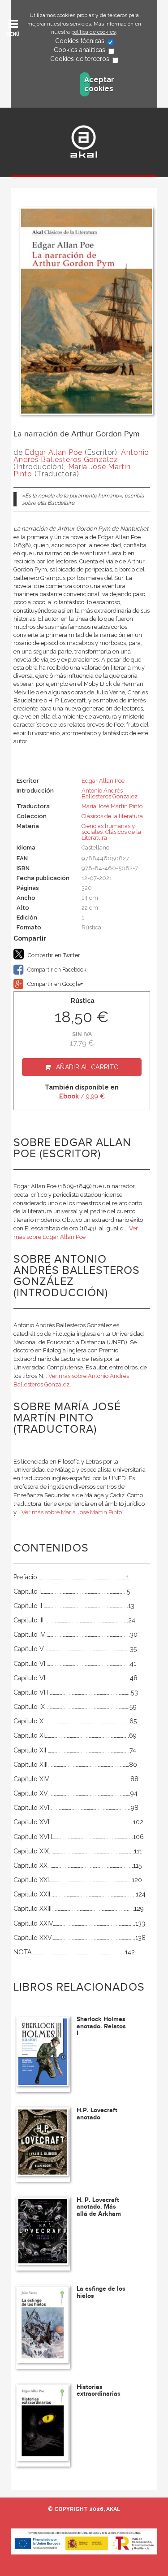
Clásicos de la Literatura (111, 835)
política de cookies (93, 32)
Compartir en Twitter (53, 955)
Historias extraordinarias (99, 2390)
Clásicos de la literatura (112, 816)
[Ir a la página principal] (84, 142)
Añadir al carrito (87, 1067)
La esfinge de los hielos (101, 2292)
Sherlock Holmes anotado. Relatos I (101, 2026)
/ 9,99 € (82, 1096)
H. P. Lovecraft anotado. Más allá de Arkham (99, 2207)
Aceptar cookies (87, 84)
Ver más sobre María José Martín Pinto (72, 1512)
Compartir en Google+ (54, 984)
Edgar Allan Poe (54, 452)
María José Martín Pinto (72, 470)
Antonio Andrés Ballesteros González (81, 456)
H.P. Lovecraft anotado (97, 2114)
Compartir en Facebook (56, 970)
